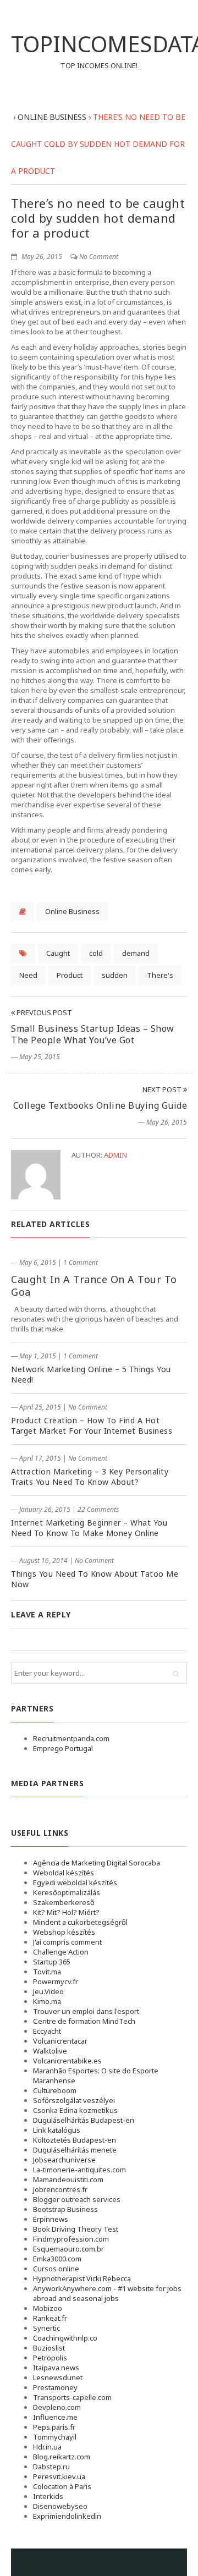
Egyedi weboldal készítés (75, 1883)
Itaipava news (56, 2368)
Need (28, 975)
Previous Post (43, 1012)
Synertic (46, 2328)
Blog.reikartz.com (62, 2457)
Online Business (72, 911)
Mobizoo (48, 2308)
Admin (116, 1155)
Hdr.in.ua (47, 2447)
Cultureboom (55, 2090)
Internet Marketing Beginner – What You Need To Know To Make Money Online (89, 1528)
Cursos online (56, 2269)
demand (136, 953)
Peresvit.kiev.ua (59, 2476)
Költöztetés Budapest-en (75, 2140)
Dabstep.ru (51, 2467)
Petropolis (50, 2358)
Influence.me (55, 2417)
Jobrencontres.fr (60, 2189)
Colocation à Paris (62, 2486)
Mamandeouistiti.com (68, 2179)
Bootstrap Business (65, 2209)
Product (70, 975)
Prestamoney (55, 2387)
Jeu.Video (48, 1991)
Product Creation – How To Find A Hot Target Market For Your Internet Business (92, 1425)
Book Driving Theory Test (76, 2229)
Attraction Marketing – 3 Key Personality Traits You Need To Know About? (90, 1477)
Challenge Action (61, 1952)
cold (96, 953)
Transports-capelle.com (72, 2397)
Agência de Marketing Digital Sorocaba (97, 1863)
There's (160, 975)
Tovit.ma (47, 1972)
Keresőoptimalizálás (67, 1892)
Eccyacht (47, 2031)
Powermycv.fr (56, 1981)
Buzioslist (49, 2348)
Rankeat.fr (50, 2318)
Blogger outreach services (77, 2199)
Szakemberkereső (64, 1902)
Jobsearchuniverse (64, 2160)
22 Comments (98, 1509)
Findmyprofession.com (71, 2239)
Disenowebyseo (60, 2506)
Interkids (48, 2496)
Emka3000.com (57, 2259)
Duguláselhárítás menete (75, 2150)
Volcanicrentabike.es (67, 2061)
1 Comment (81, 1262)
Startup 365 (52, 1962)
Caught (58, 953)
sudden (115, 975)
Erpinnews (51, 2219)
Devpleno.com (57, 2407)
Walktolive (50, 2051)
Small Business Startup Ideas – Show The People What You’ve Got (93, 1034)
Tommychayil (55, 2437)
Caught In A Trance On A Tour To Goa (94, 1286)
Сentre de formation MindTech (84, 2021)
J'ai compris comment (67, 1942)
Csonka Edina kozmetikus (75, 2110)
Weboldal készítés (64, 1873)
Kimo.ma (47, 2001)
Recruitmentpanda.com (71, 1738)
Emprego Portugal (63, 1748)
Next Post (163, 1089)
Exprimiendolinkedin (67, 2516)
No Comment (99, 257)
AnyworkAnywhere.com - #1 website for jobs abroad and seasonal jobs (107, 2293)
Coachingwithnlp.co (65, 2338)
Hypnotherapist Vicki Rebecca (82, 2278)
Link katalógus (57, 2130)
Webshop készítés (64, 1932)
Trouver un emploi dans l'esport (86, 2011)
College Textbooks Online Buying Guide (100, 1105)
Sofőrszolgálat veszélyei (74, 2100)
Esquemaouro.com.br (68, 2249)
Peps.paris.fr (54, 2427)
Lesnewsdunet (58, 2377)
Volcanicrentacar (60, 2041)
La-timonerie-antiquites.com (79, 2170)
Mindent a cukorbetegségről (80, 1922)
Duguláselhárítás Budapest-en (84, 2120)
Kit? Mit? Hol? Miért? (66, 1912)
